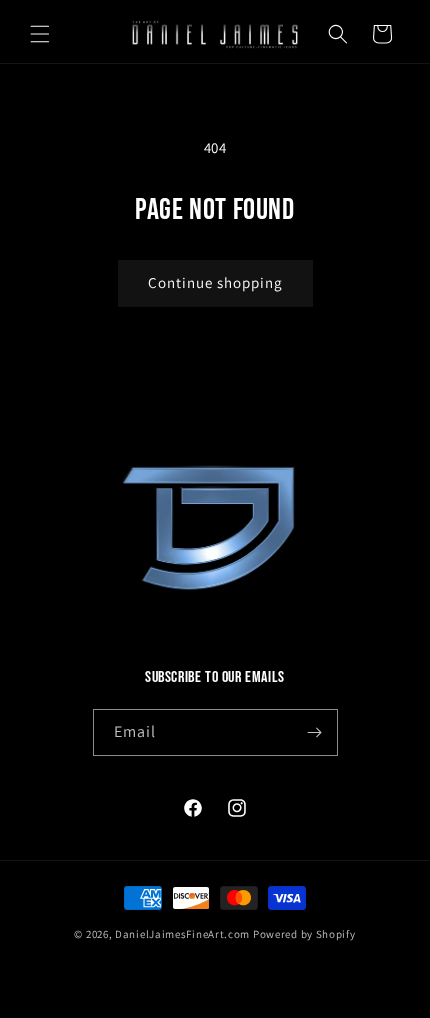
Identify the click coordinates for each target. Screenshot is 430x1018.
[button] (40, 34)
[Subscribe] (315, 732)
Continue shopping (215, 282)
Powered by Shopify (304, 934)
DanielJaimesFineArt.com (182, 934)
